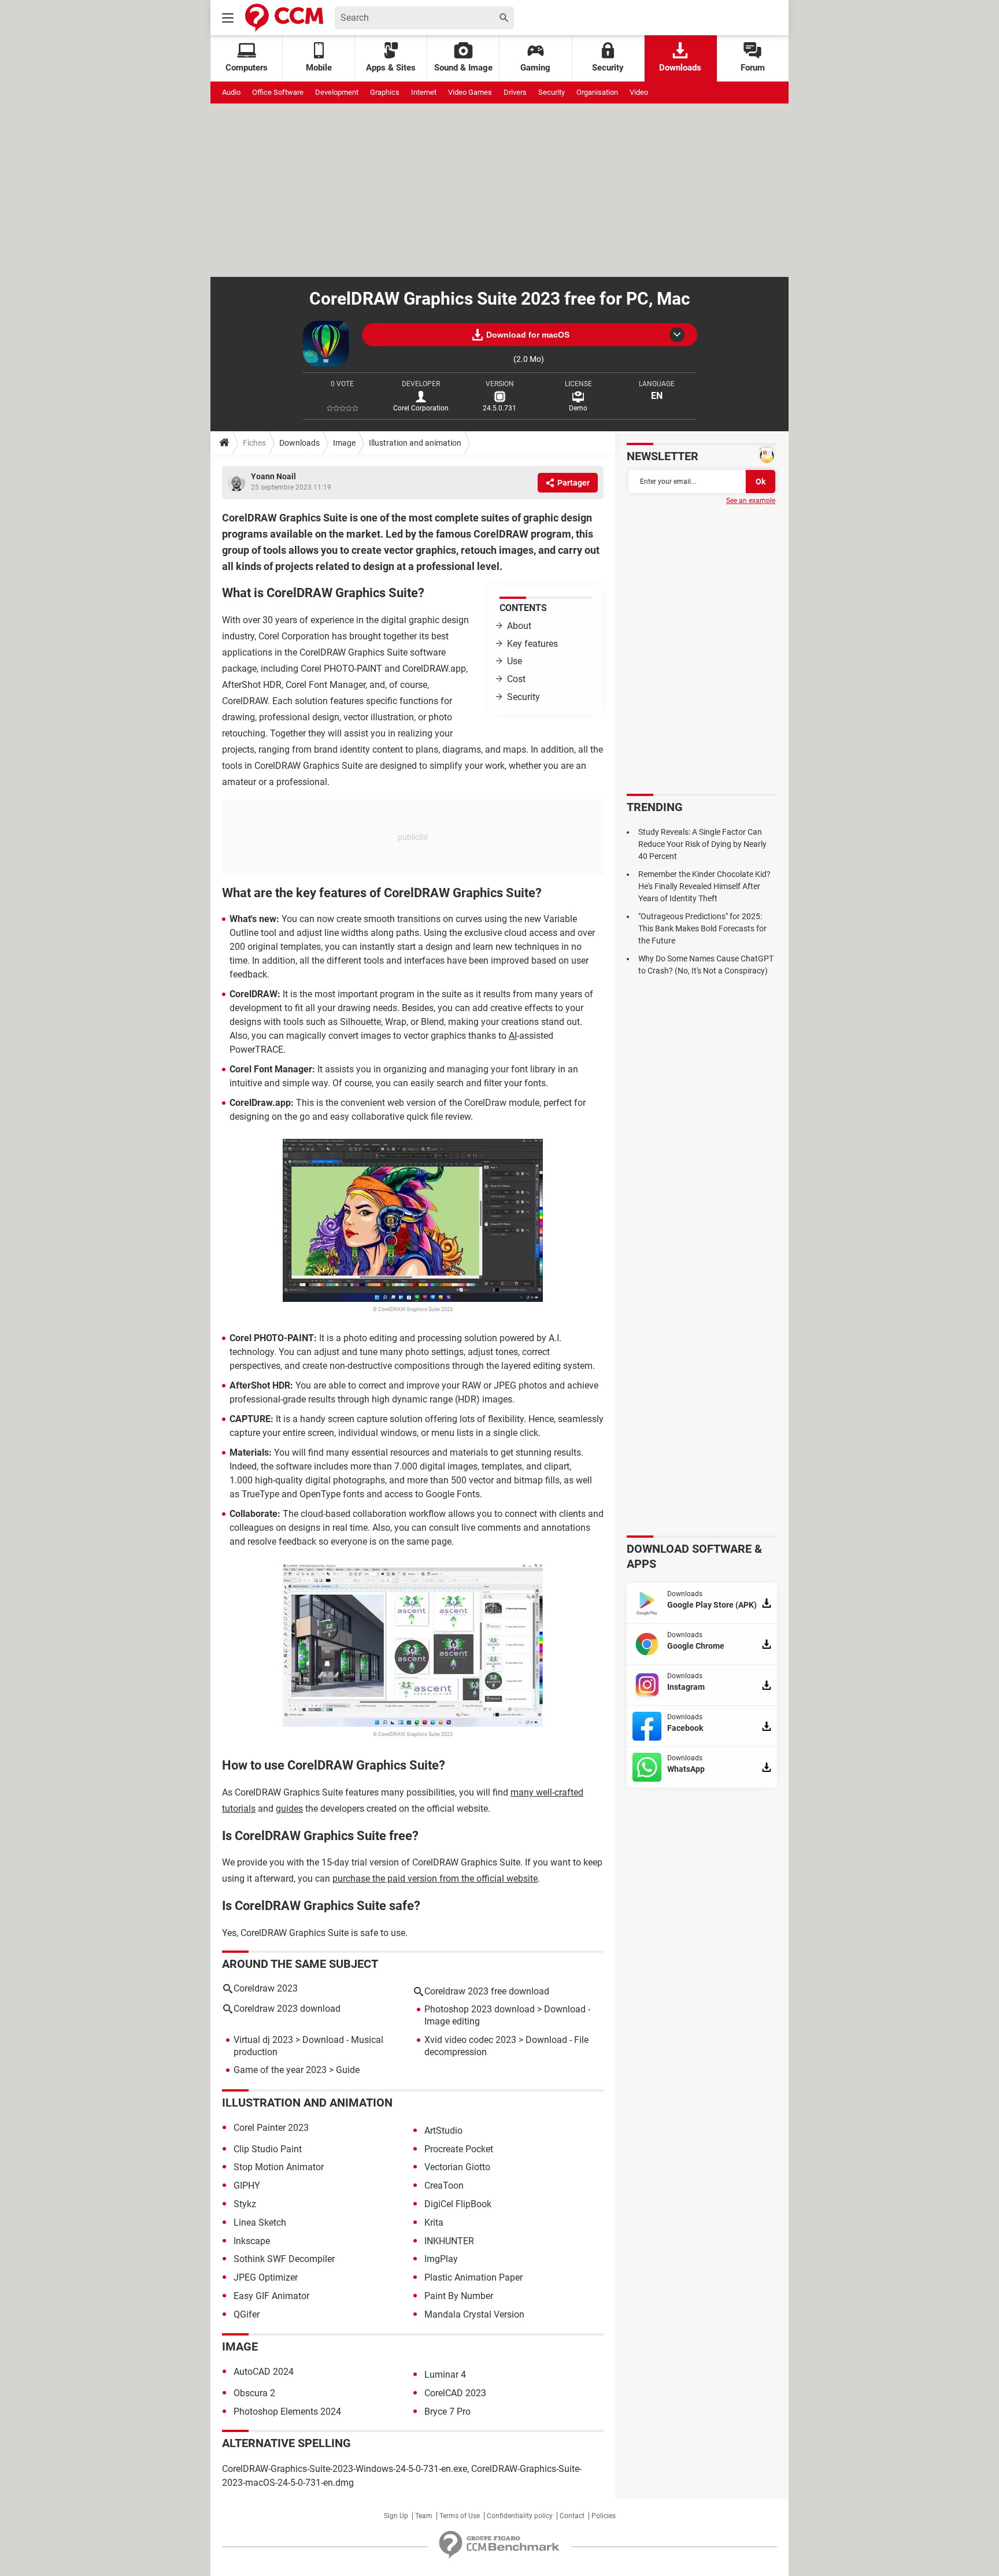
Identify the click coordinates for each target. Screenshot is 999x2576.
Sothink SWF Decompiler (284, 2259)
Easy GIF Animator (271, 2296)
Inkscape (252, 2241)
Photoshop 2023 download (480, 2009)
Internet (424, 92)
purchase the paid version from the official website (435, 1879)
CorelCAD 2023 (455, 2393)
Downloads (680, 68)
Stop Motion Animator (279, 2167)
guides (289, 1809)
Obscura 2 (254, 2393)
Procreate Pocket (459, 2149)
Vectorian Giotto (457, 2167)
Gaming (535, 68)
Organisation (597, 92)
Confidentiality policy (520, 2516)
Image (344, 443)
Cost (516, 679)
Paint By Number (459, 2296)
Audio (231, 92)
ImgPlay (441, 2259)
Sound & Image (463, 68)
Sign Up (396, 2516)
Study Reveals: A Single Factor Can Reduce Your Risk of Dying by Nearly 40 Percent (702, 844)
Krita (434, 2222)
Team (424, 2516)
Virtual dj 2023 (263, 2040)
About (519, 626)
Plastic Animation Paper (473, 2277)
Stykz (245, 2204)
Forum (753, 68)
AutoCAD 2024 (264, 2372)
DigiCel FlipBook (458, 2204)
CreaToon (444, 2185)
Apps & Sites (391, 68)
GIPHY (247, 2185)
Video (639, 92)
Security (608, 68)
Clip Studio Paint (268, 2149)
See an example (751, 501)
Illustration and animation (415, 443)
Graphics (385, 92)
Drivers (515, 92)
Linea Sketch (260, 2222)
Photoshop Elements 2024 (287, 2412)
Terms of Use (460, 2516)
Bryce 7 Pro (447, 2412)
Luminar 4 (445, 2375)
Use (515, 661)
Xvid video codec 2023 (470, 2040)
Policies (604, 2516)
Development (337, 92)
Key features (532, 644)
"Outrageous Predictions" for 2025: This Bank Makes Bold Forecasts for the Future (702, 928)
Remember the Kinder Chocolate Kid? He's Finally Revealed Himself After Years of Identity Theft (704, 886)
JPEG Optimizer (266, 2277)
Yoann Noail (273, 476)
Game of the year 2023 (280, 2070)
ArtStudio (443, 2131)
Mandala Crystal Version (474, 2314)
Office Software (278, 92)
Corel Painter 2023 (271, 2128)
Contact (572, 2516)
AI (513, 1036)
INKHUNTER (449, 2241)
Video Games (470, 92)
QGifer (247, 2314)
